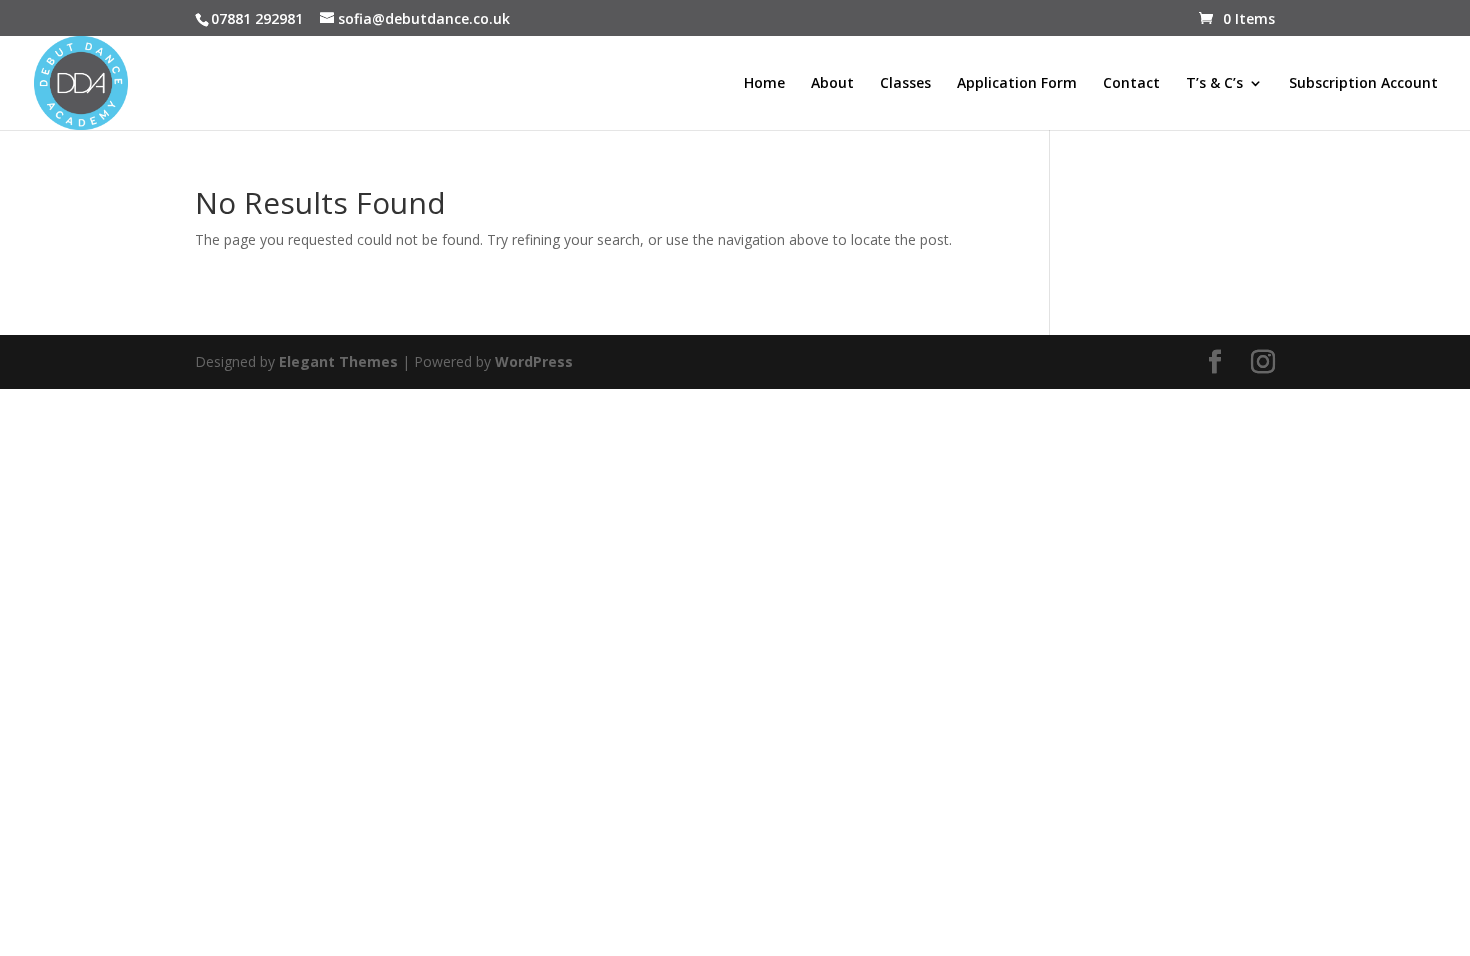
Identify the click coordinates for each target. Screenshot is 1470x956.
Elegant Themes (338, 361)
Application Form (1017, 84)
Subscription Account (1363, 84)
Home (764, 84)
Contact (1131, 84)
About (832, 84)
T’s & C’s (1214, 84)
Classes (905, 84)
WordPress (534, 361)
